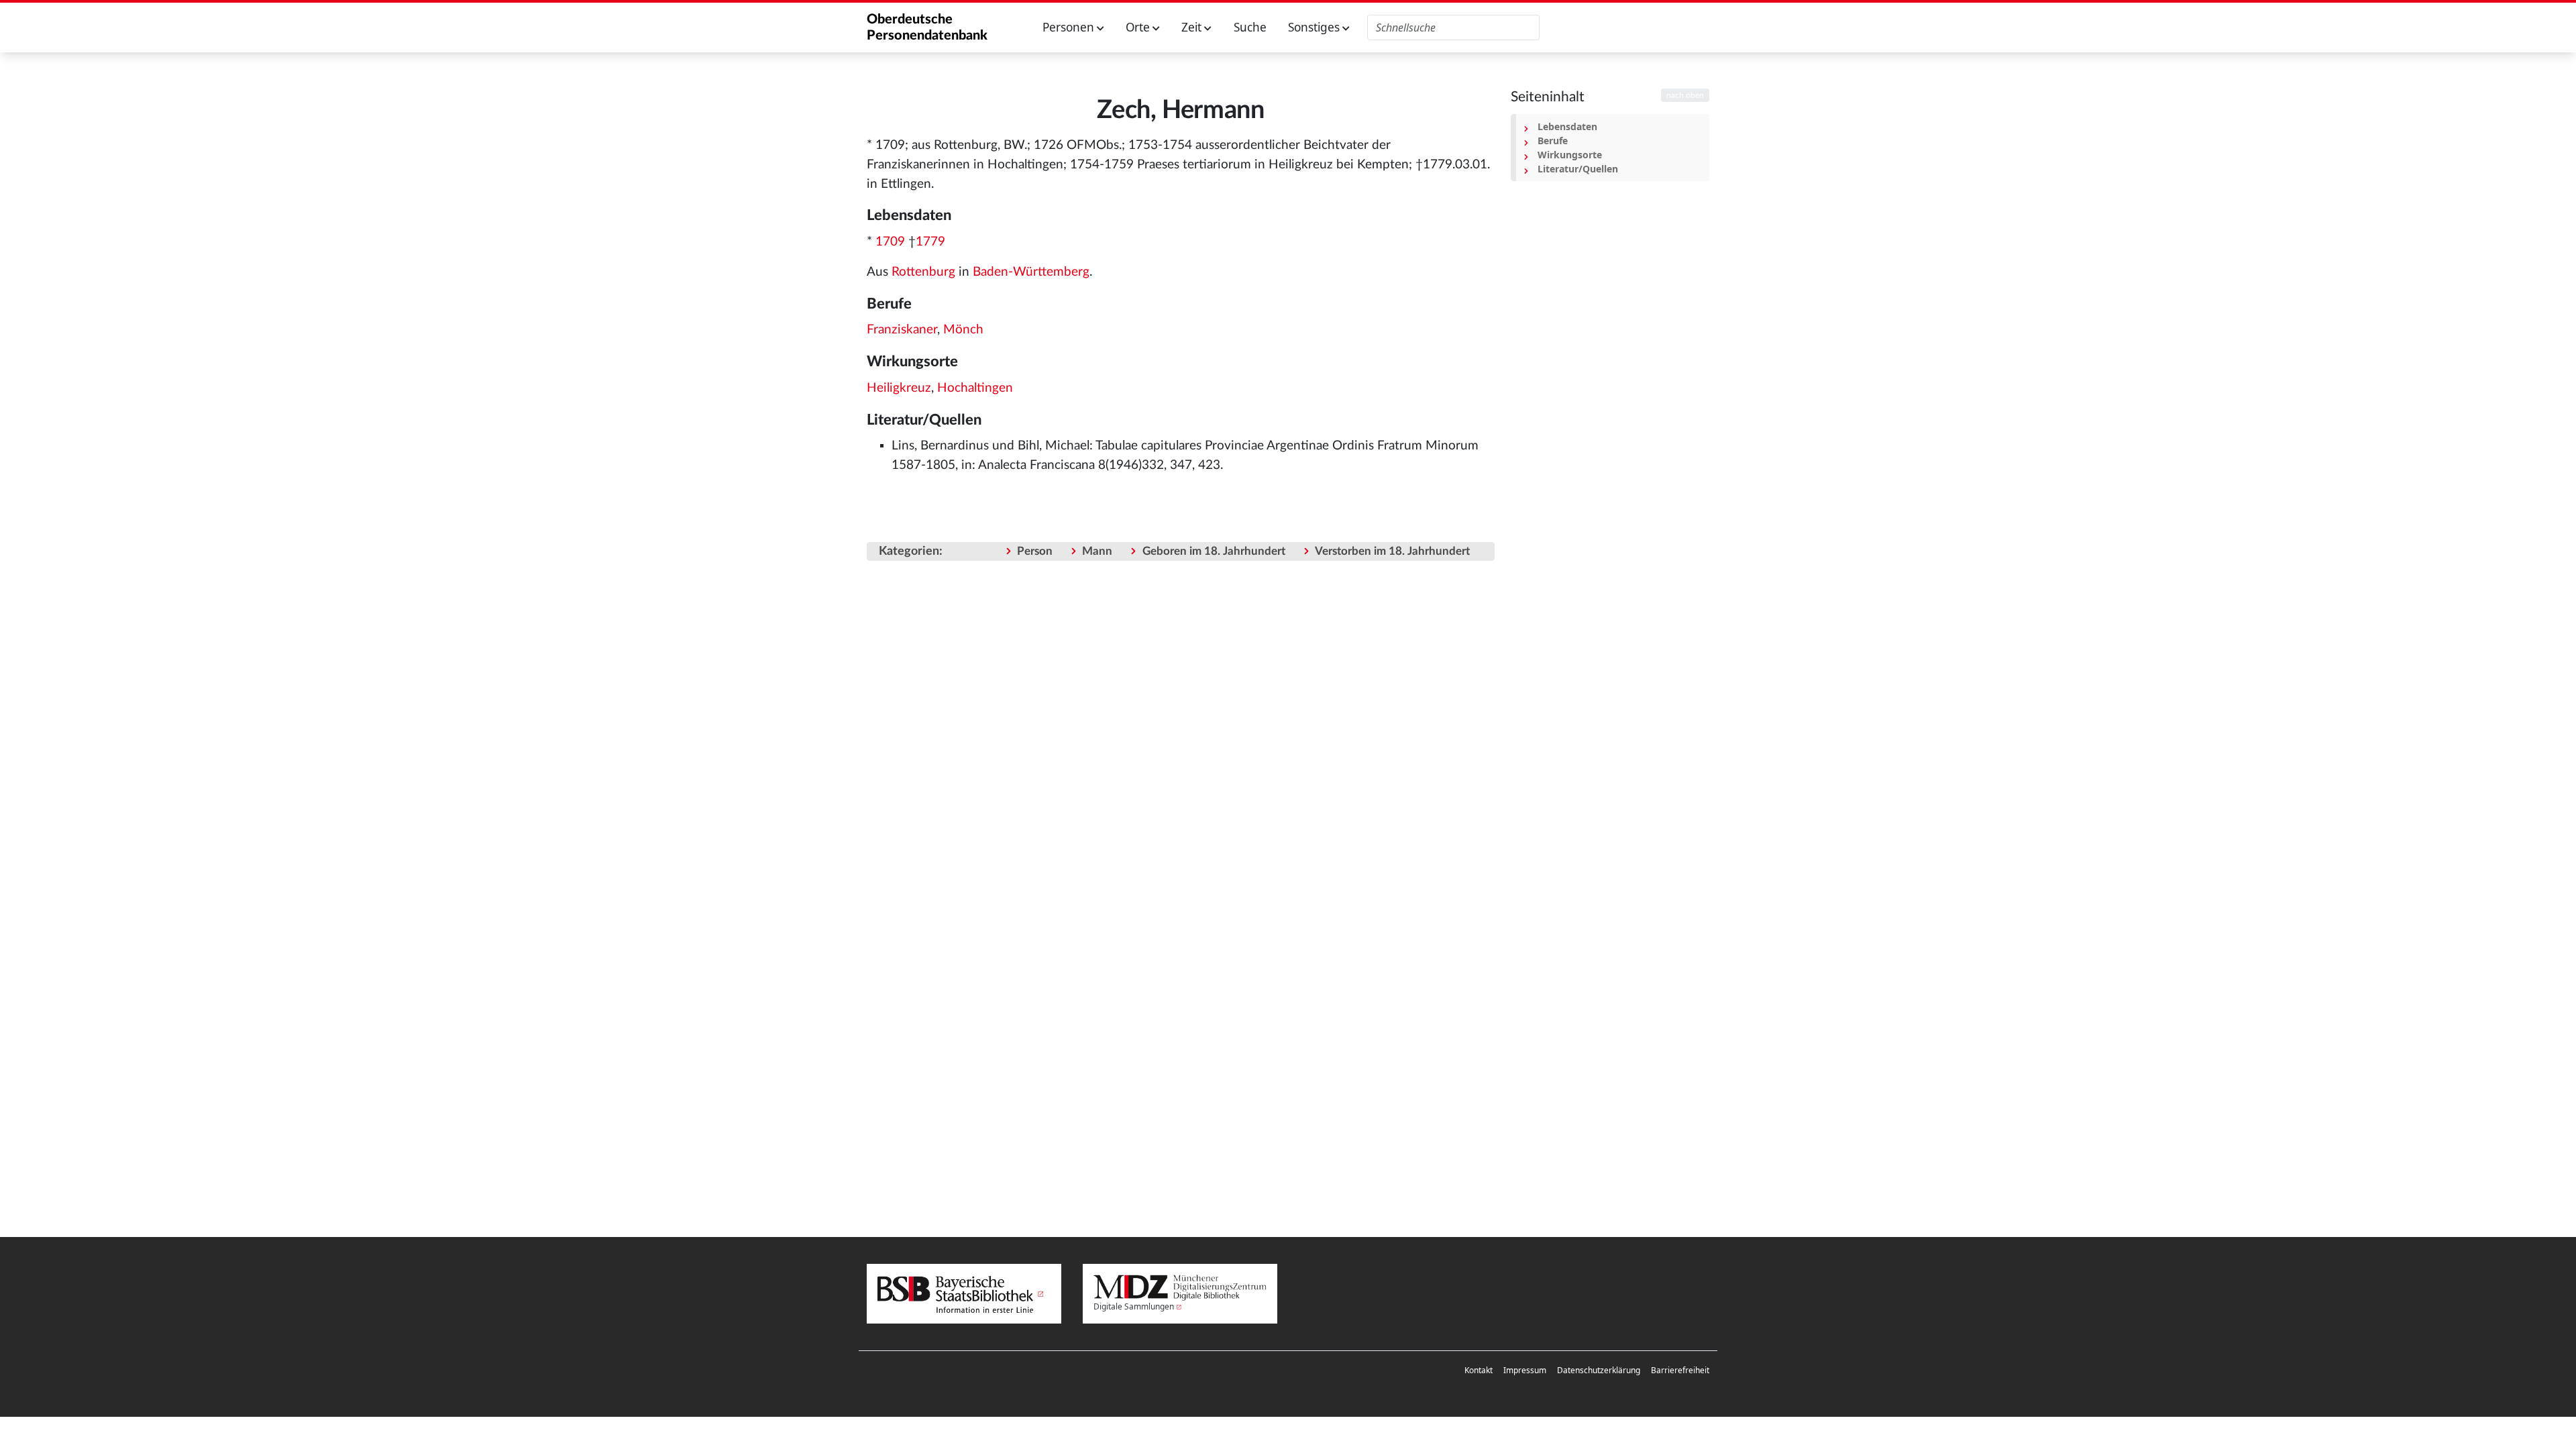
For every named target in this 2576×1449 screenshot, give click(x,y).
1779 (930, 242)
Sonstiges (1315, 27)
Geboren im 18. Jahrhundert (1214, 551)
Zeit (1193, 27)
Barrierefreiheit (1680, 1370)
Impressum (1525, 1370)
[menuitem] (1479, 1371)
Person (1035, 551)
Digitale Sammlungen (1134, 1306)
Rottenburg (923, 272)
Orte (1139, 27)
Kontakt (1479, 1370)
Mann (1097, 551)
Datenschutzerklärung (1599, 1370)
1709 (890, 242)
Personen (1070, 27)
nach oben (1685, 95)
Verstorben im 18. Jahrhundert (1392, 551)
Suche (1250, 27)
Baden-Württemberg (1031, 272)
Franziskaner (902, 330)
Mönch (963, 330)
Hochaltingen (975, 388)
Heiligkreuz (899, 388)
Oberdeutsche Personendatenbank (927, 28)
